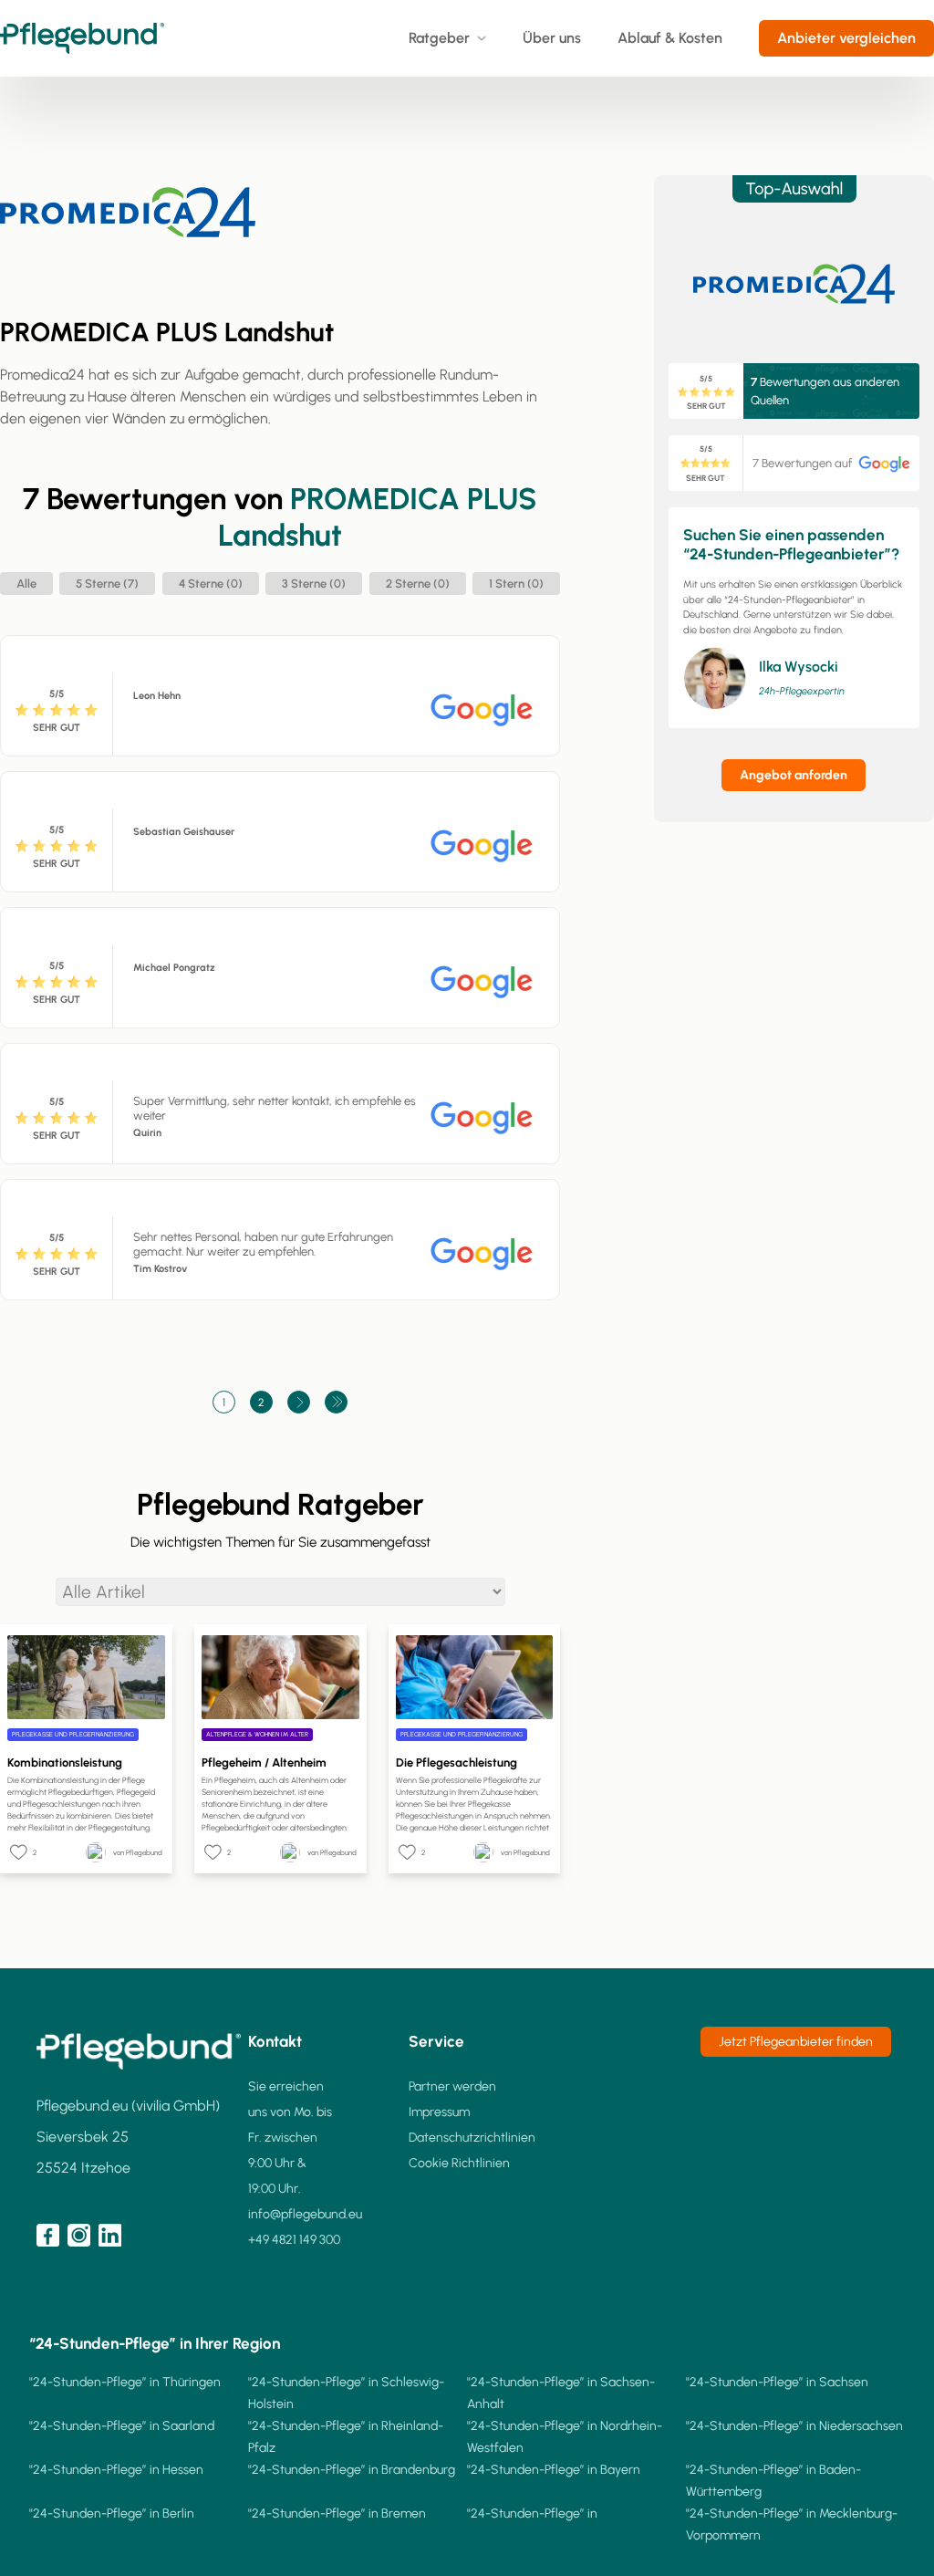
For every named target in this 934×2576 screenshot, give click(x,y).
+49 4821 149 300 (294, 2240)
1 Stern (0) (516, 584)
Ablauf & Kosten (670, 38)
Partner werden (452, 2086)
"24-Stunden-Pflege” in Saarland (122, 2426)
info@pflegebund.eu (305, 2214)
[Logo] (82, 38)
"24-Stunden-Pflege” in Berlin (112, 2513)
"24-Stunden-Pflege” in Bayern (554, 2470)
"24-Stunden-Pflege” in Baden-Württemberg (773, 2481)
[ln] (110, 2235)
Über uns (552, 38)
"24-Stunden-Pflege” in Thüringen (125, 2382)
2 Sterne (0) (418, 584)
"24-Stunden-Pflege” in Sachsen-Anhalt (561, 2393)
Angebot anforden (794, 775)
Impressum (439, 2112)
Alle (26, 584)
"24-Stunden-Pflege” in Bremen (337, 2513)
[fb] (48, 2235)
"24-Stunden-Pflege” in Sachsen (777, 2382)
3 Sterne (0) (314, 584)
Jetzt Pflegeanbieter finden (796, 2042)
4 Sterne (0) (211, 584)
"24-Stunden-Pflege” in (532, 2513)
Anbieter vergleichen (846, 38)
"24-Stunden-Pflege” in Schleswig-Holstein (346, 2393)
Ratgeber (439, 38)
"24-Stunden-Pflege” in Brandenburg (352, 2470)
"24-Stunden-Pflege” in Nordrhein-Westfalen (565, 2437)
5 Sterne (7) (107, 584)
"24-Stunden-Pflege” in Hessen (116, 2470)
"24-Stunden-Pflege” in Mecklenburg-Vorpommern (792, 2524)
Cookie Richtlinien (459, 2163)
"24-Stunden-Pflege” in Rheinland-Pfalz (346, 2437)
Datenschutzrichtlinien (472, 2138)
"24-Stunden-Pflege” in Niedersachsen (794, 2426)
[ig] (79, 2235)
